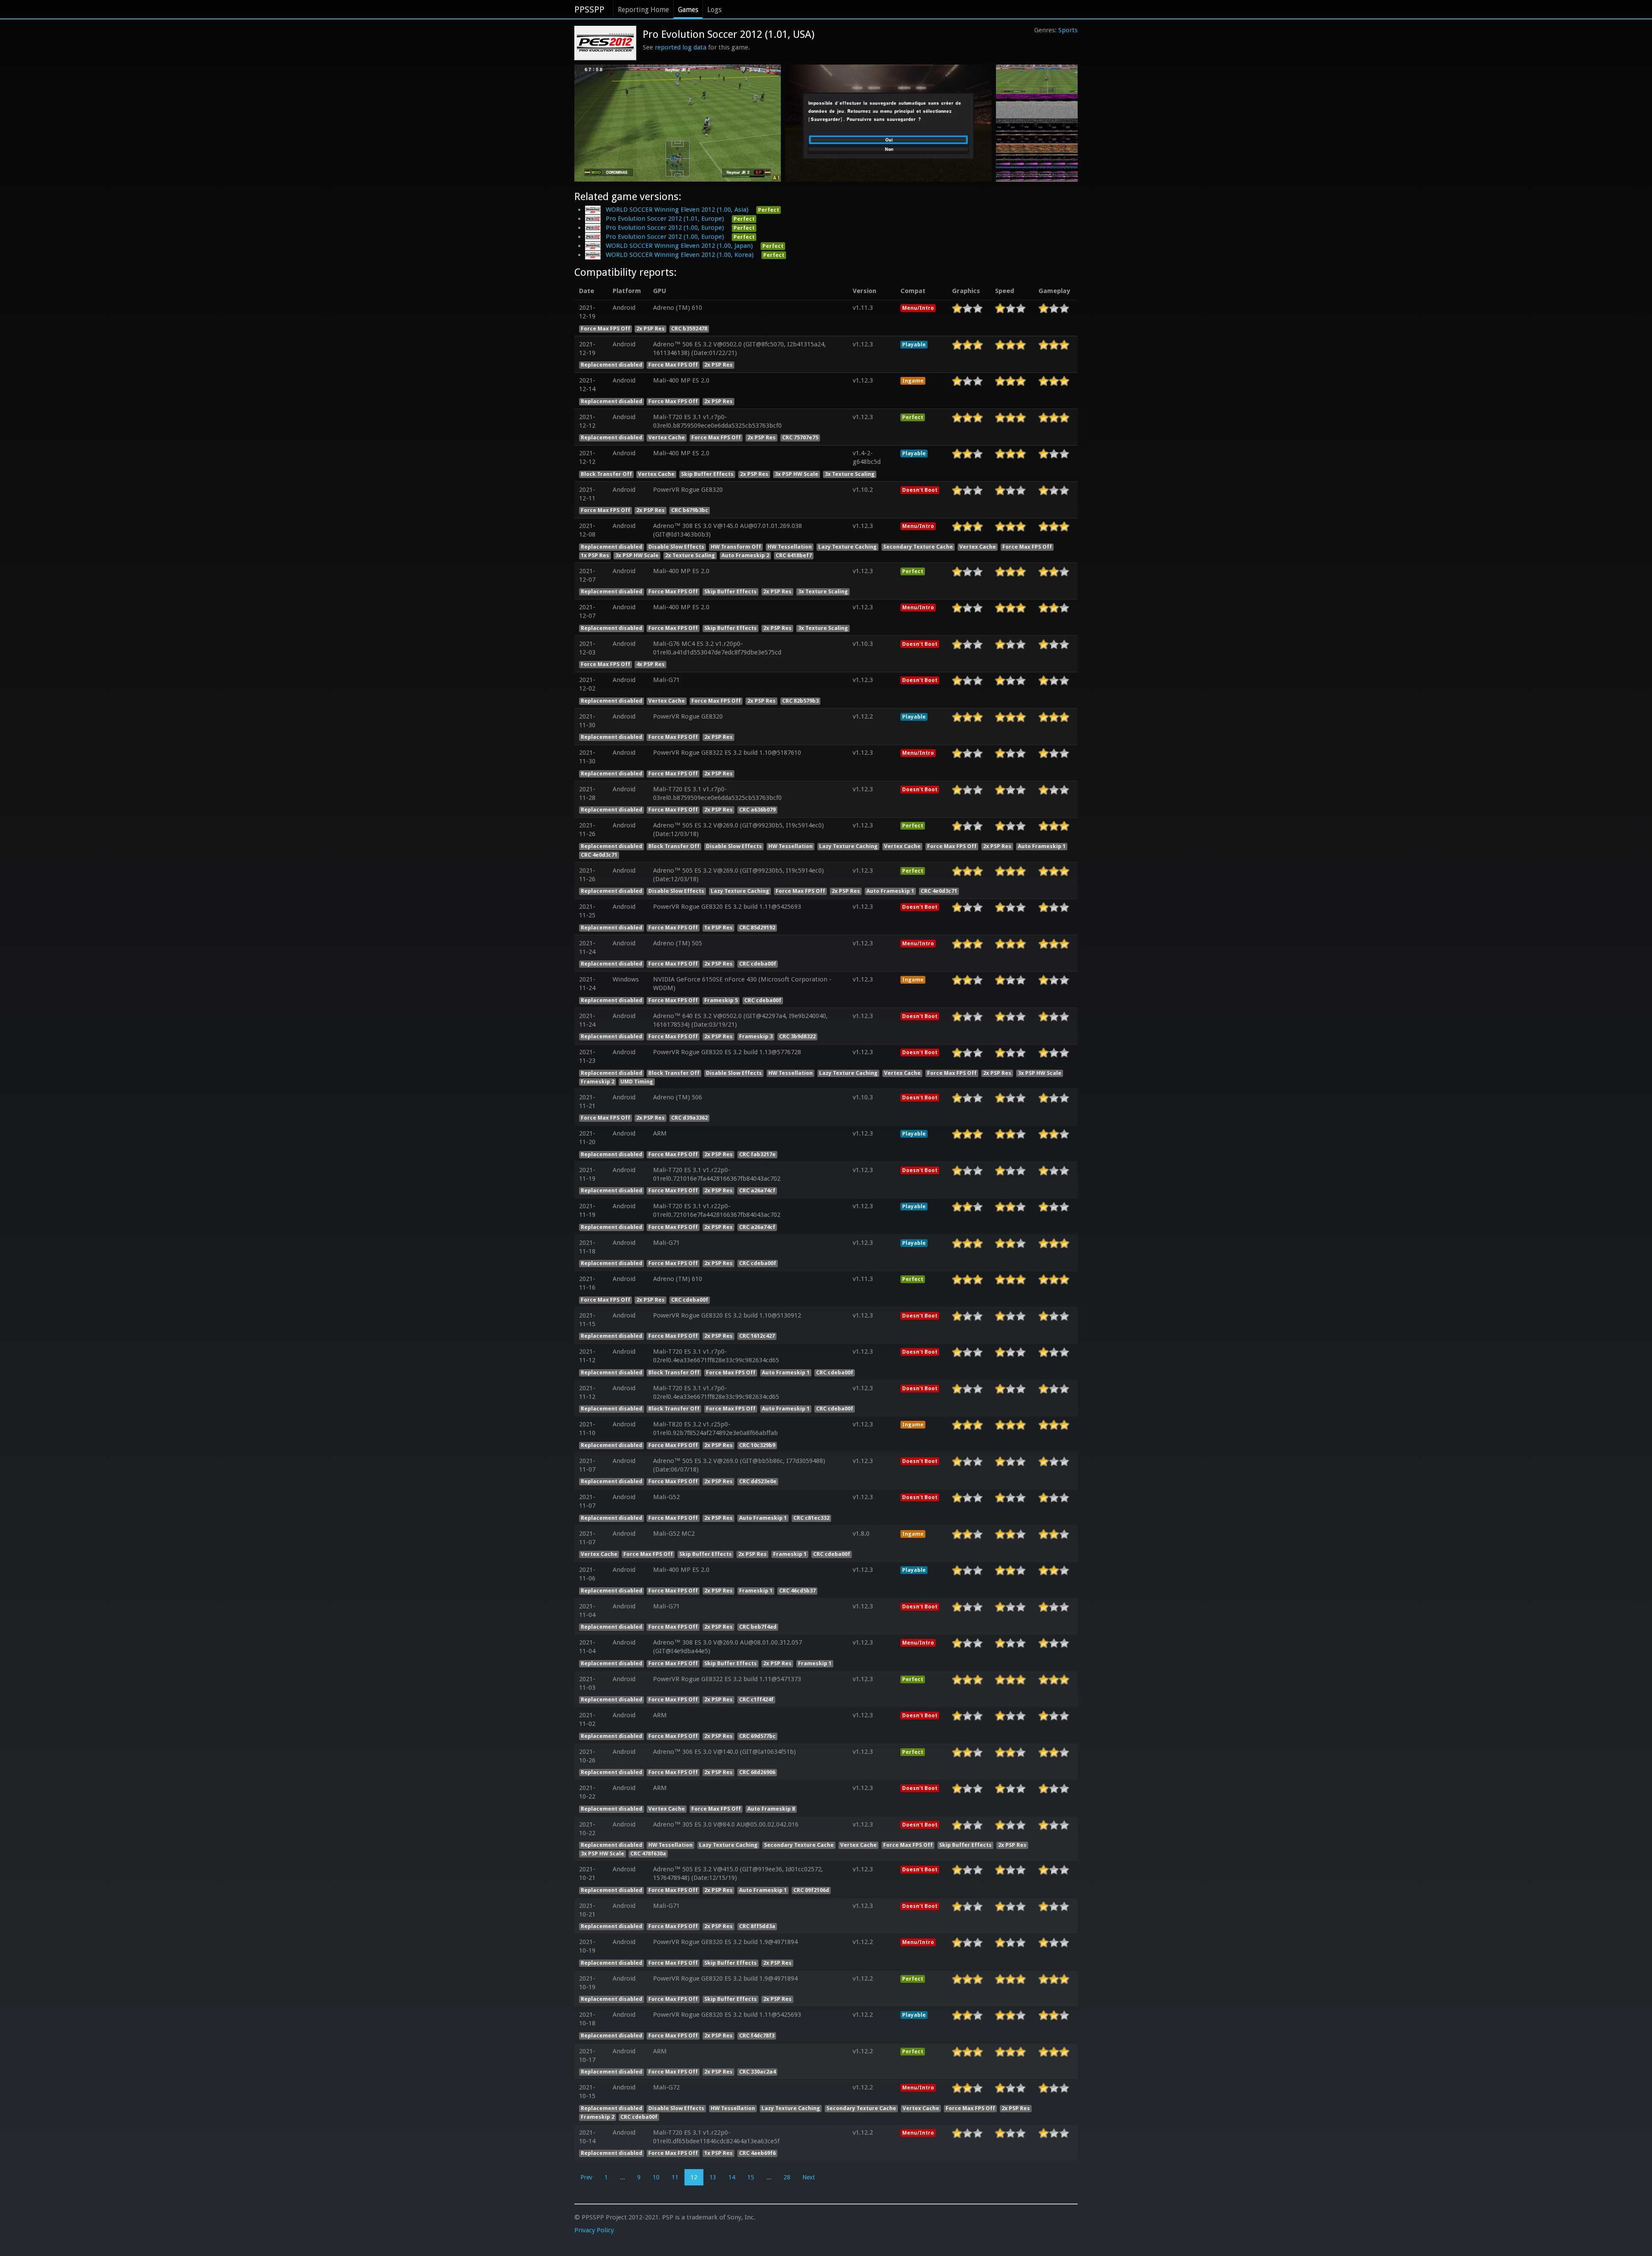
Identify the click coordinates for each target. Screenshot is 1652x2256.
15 (751, 2177)
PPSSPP (589, 9)
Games (688, 10)
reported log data (681, 47)
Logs (714, 10)
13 (713, 2177)
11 (675, 2177)
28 (787, 2177)
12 (694, 2177)
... (623, 2177)
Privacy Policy (594, 2230)
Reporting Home (643, 10)
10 (656, 2177)
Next (809, 2177)
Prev (586, 2177)
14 (732, 2177)
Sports (1068, 30)
